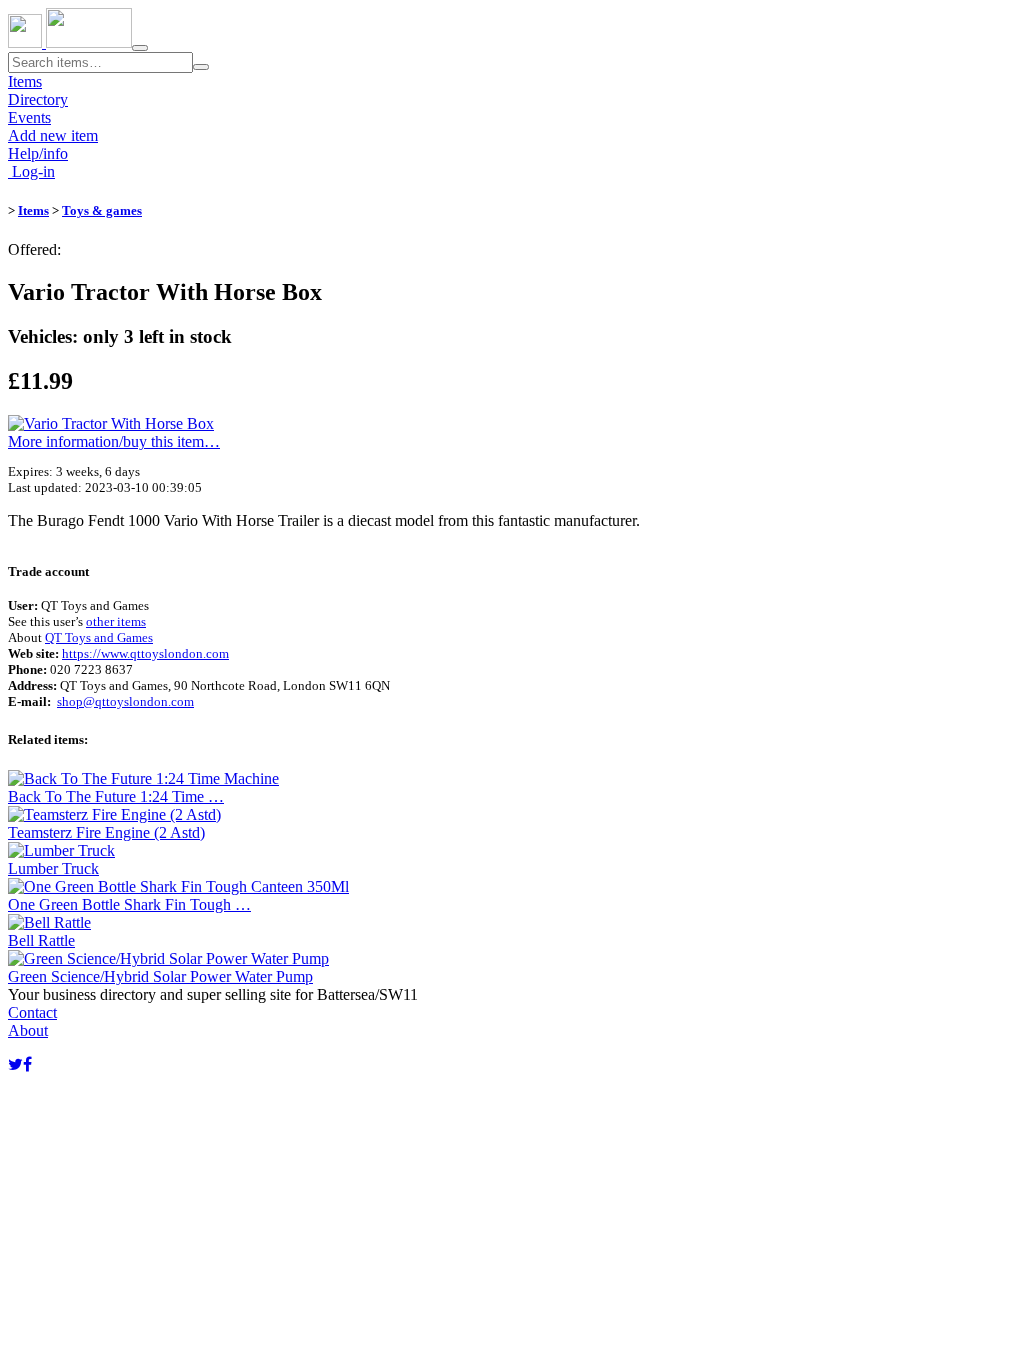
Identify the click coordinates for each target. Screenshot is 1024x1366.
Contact (32, 1012)
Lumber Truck (53, 868)
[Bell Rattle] (49, 922)
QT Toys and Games (99, 637)
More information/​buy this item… (114, 441)
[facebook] (27, 1064)
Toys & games (102, 210)
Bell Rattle (41, 940)
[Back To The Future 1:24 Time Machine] (143, 778)
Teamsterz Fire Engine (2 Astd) (106, 832)
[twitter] (15, 1064)
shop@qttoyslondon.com (125, 701)
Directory (38, 99)
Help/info (38, 153)
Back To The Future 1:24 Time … (116, 796)
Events (29, 117)
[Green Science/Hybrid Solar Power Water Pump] (168, 958)
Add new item (53, 135)
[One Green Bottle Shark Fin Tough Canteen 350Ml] (178, 886)
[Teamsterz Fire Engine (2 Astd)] (114, 814)
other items (116, 621)
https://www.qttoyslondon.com (145, 653)
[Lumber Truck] (61, 850)
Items (25, 81)
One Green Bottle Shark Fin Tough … (129, 904)
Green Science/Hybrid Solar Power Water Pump (160, 976)
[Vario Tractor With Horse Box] (111, 423)
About (28, 1030)
